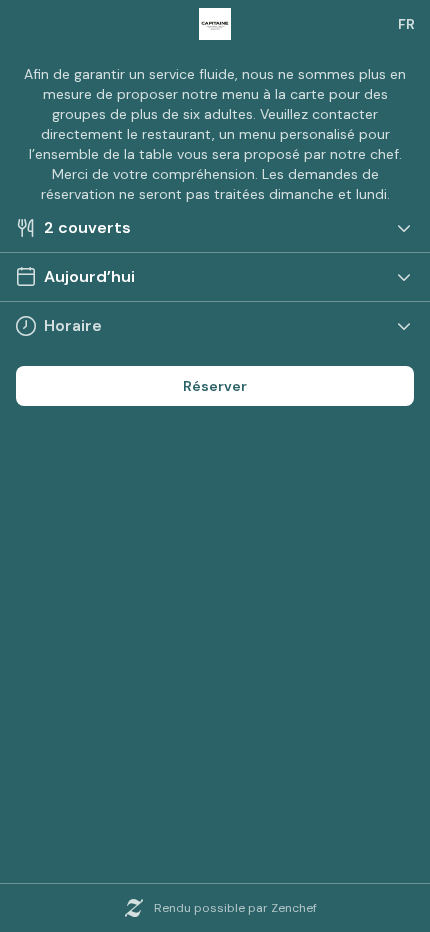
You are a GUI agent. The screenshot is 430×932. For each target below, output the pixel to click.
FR (406, 24)
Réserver (215, 386)
